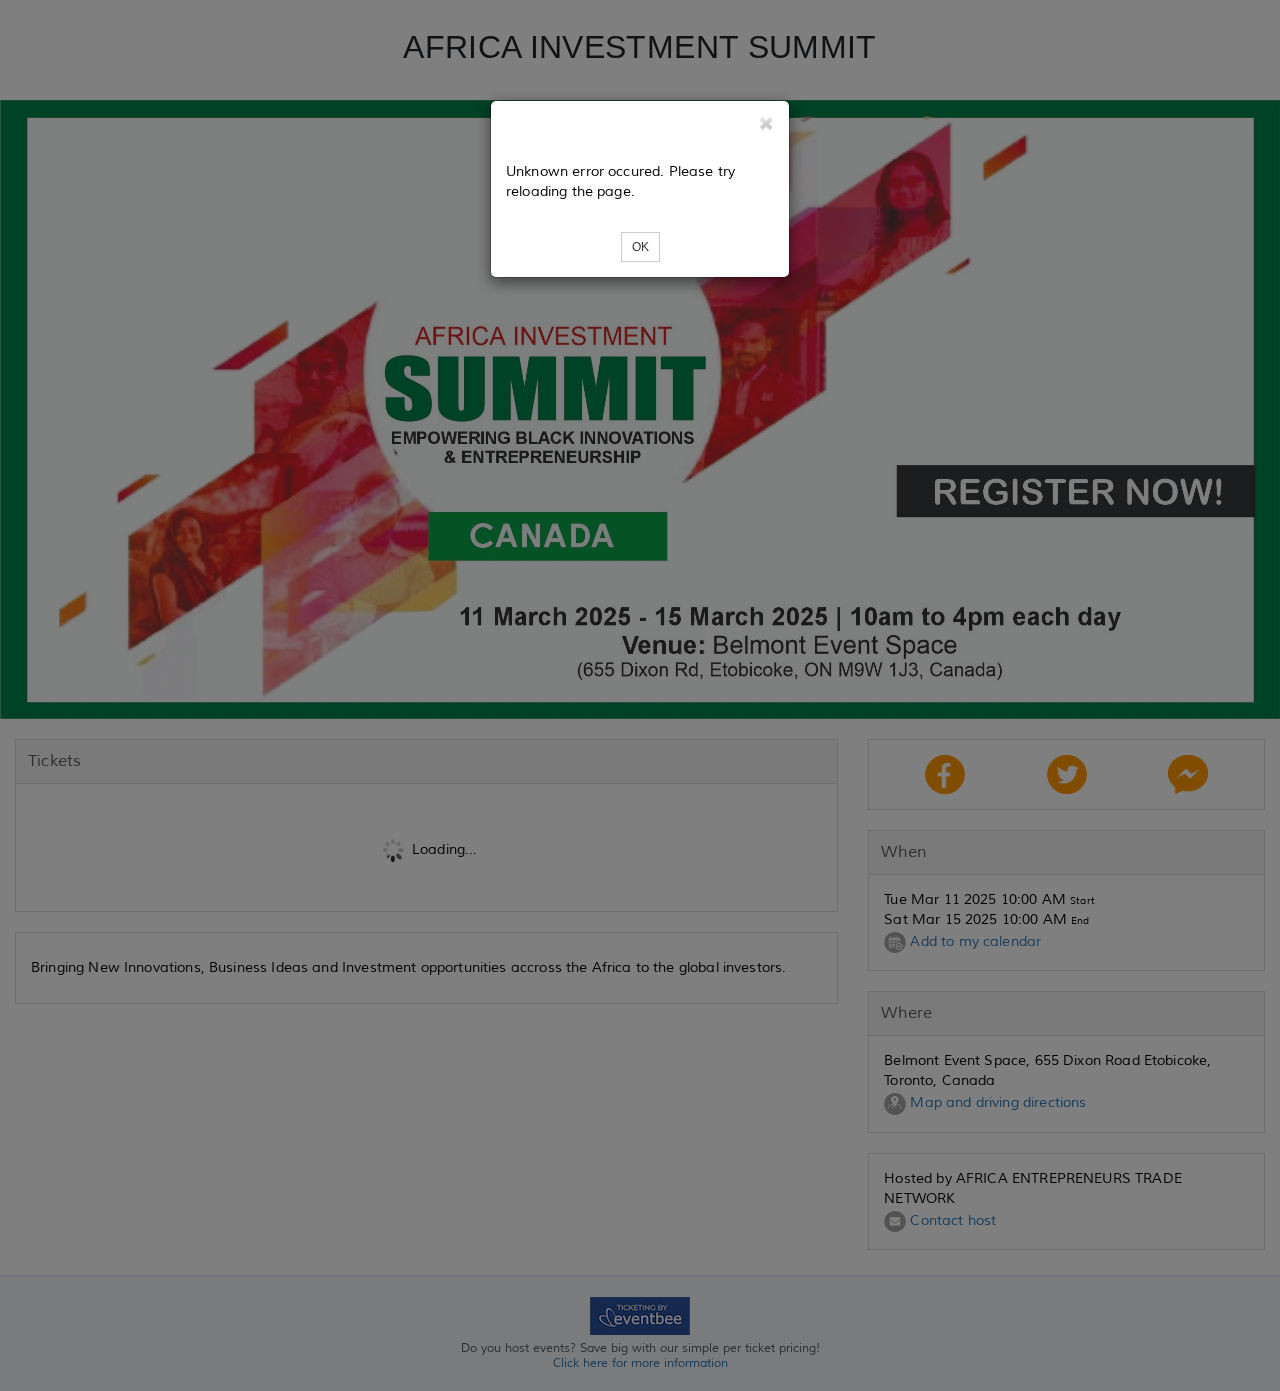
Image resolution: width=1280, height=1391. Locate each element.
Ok (640, 247)
